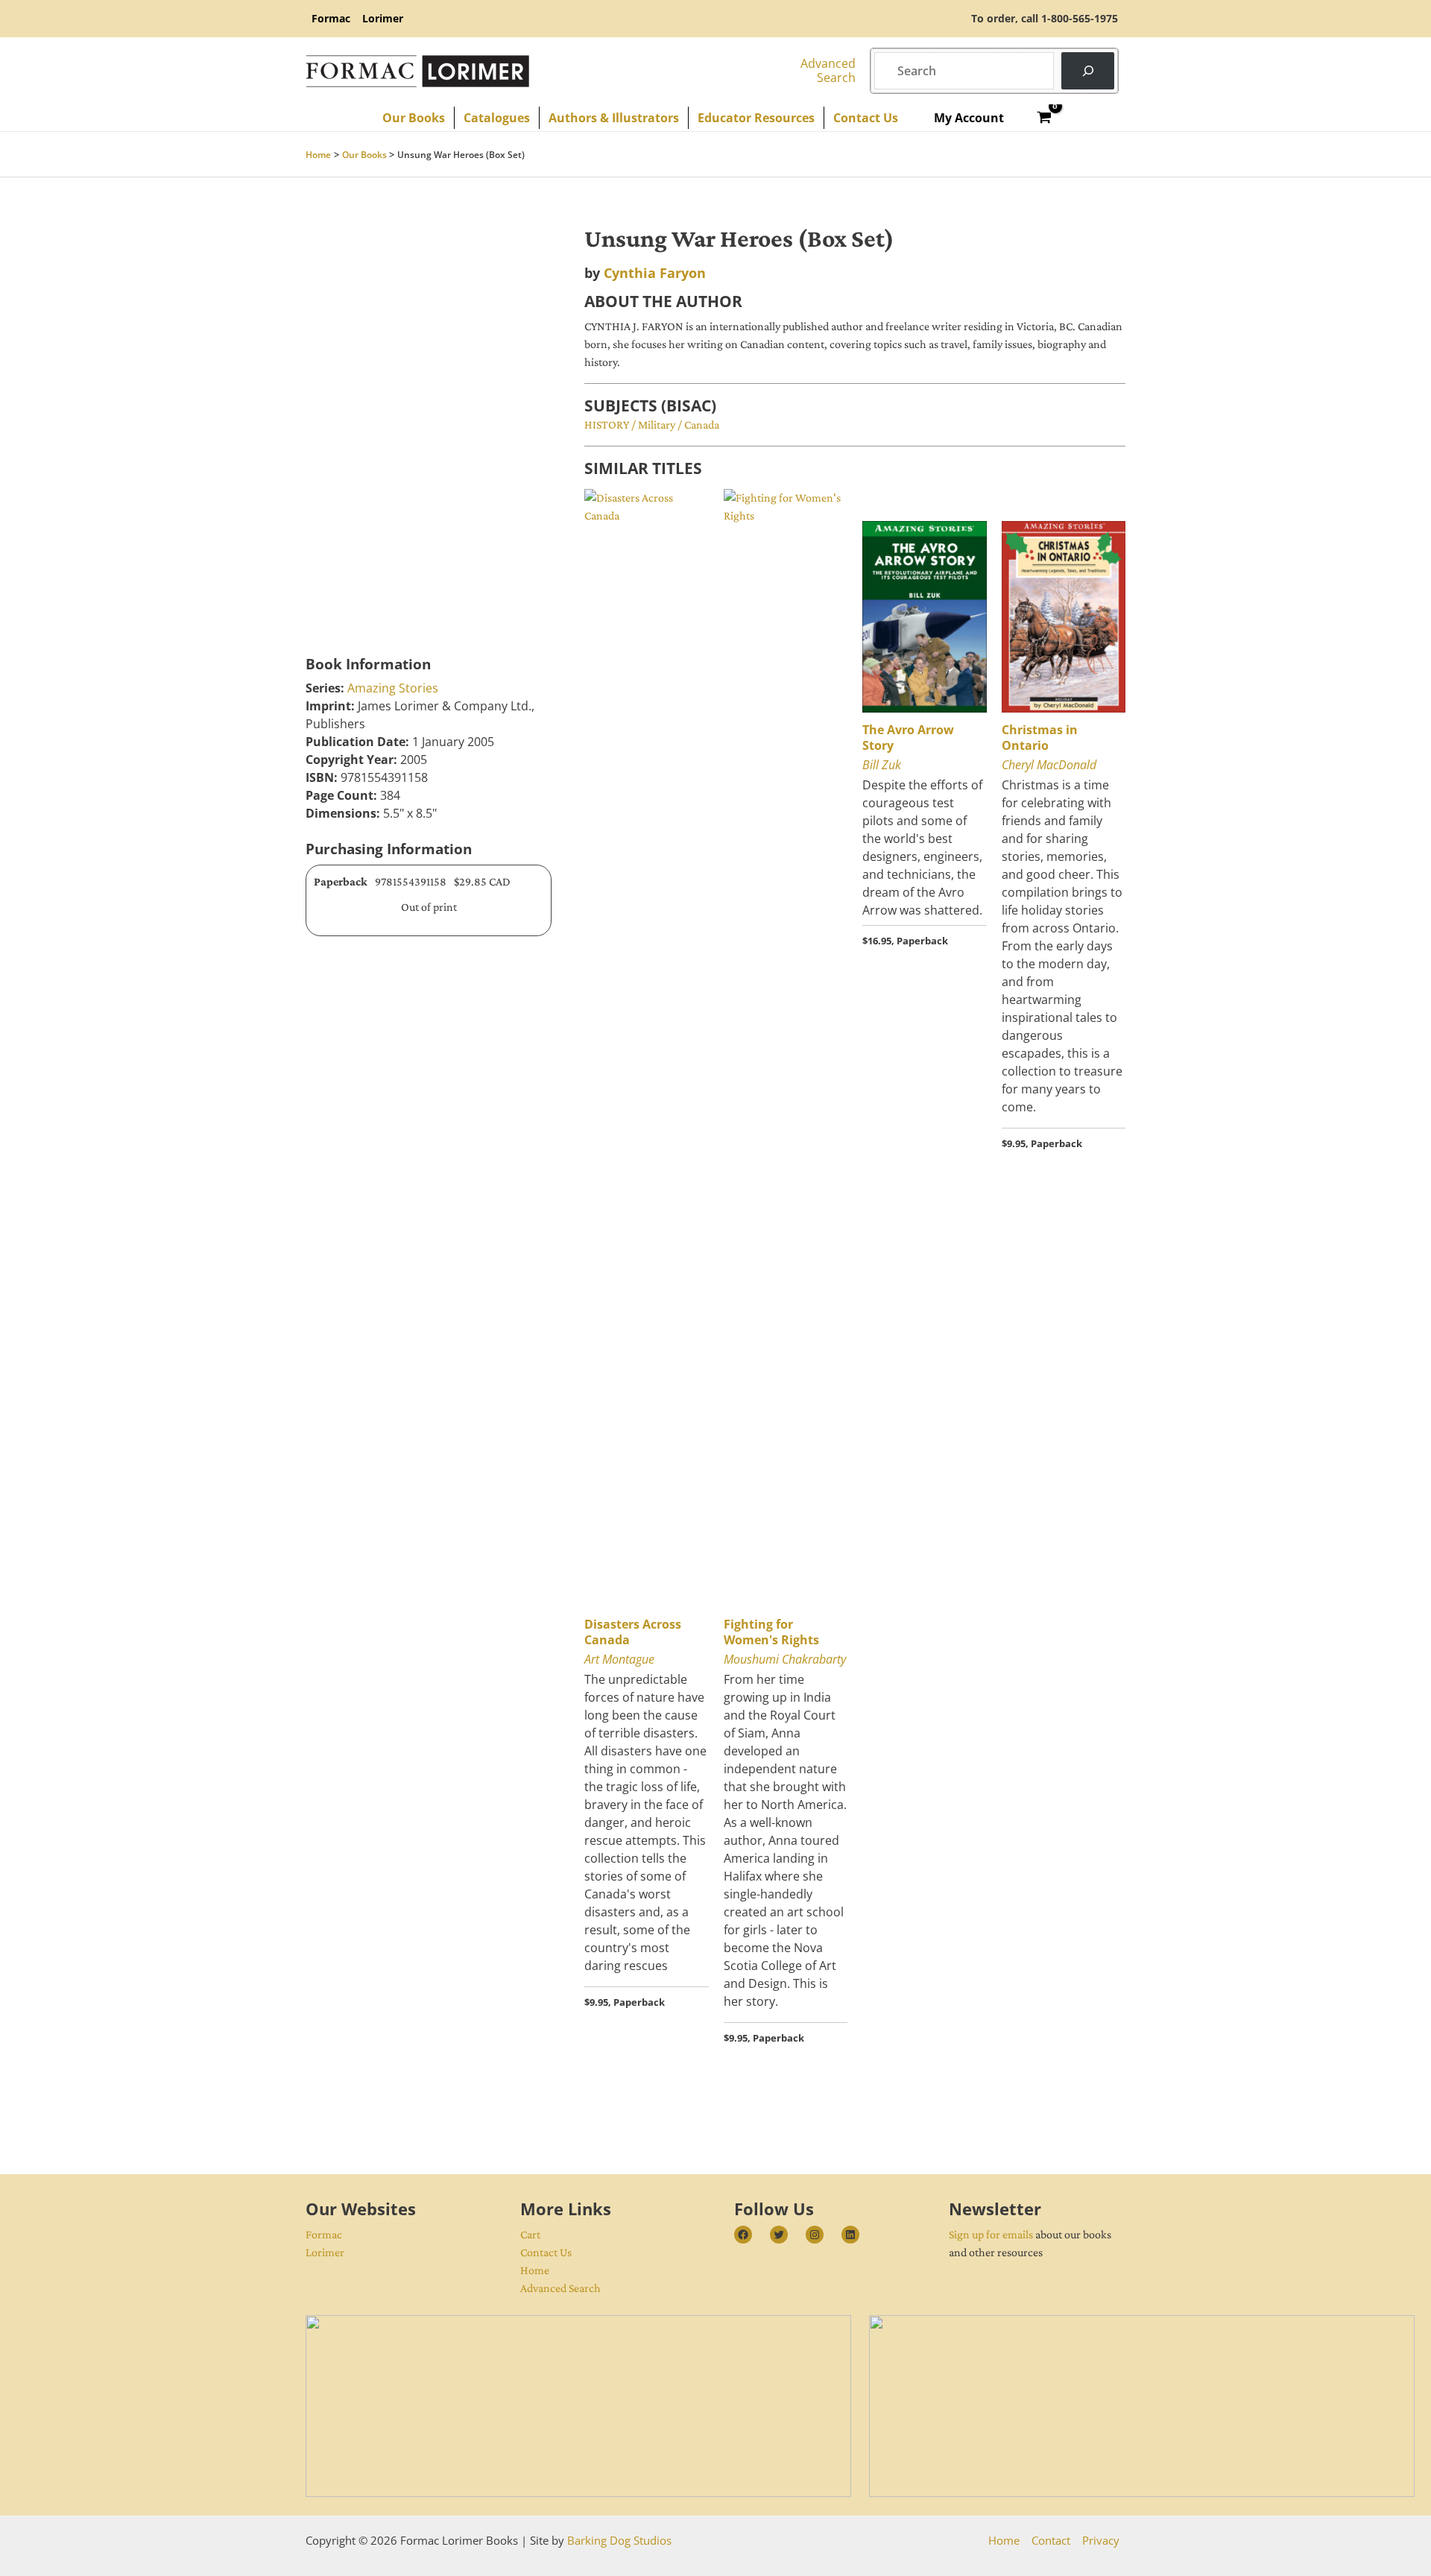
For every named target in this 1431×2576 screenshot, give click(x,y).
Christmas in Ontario (1040, 738)
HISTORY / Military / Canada (652, 424)
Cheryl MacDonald (1049, 765)
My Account (969, 118)
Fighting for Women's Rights (771, 1632)
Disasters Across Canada (633, 1632)
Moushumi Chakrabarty (785, 1659)
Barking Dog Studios (619, 2540)
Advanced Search (560, 2288)
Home (535, 2270)
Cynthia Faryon (655, 273)
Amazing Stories (393, 688)
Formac (324, 2234)
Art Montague (619, 1659)
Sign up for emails (991, 2234)
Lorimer (325, 2252)
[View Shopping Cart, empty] (1045, 118)
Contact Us (546, 2252)
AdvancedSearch (828, 70)
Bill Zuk (882, 765)
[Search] (1088, 70)
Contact (1051, 2540)
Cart (530, 2234)
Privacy (1101, 2540)
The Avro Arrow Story (908, 738)
